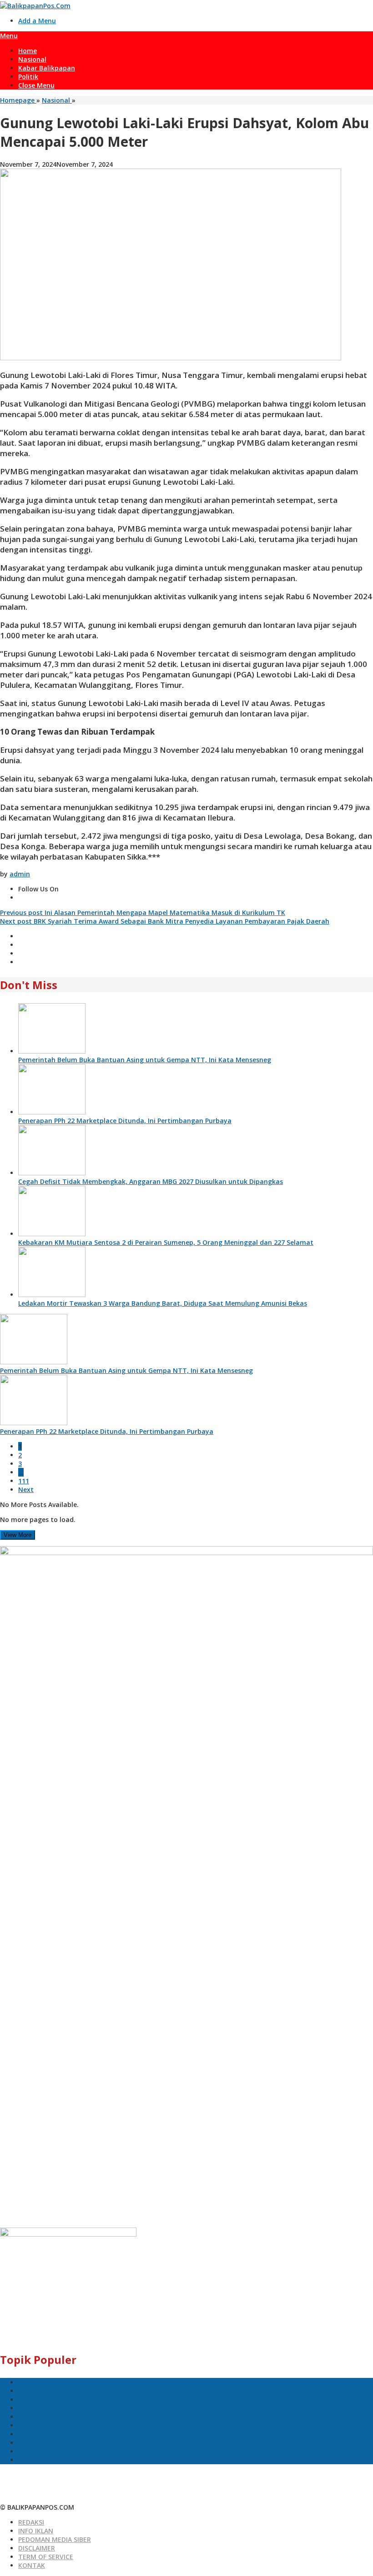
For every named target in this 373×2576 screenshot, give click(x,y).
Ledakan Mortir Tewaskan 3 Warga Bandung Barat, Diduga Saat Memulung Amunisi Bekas (163, 1303)
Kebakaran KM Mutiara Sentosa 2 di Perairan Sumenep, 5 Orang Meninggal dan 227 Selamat (166, 1242)
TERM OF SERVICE (46, 2557)
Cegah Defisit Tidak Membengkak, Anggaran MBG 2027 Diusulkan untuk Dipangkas (151, 1181)
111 (24, 1481)
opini (26, 2460)
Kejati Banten (40, 2434)
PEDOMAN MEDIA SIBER (55, 2539)
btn (24, 2408)
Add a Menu (37, 21)
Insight (29, 2443)
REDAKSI (31, 2522)
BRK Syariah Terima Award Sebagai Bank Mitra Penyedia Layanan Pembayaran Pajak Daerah (165, 921)
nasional (32, 2417)
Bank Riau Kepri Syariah (56, 2399)
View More (18, 1535)
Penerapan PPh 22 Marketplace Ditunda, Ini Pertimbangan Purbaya (125, 1121)
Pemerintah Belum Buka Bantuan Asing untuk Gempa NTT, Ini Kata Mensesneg (145, 1060)
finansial (32, 2425)
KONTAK (32, 2565)
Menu (9, 36)
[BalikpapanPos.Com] (35, 6)
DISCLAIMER (37, 2548)
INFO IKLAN (36, 2531)
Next (26, 1489)
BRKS (26, 2391)
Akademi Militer (43, 2451)
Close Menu (36, 85)
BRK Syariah (37, 2382)
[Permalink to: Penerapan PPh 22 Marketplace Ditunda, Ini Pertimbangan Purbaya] (52, 1112)
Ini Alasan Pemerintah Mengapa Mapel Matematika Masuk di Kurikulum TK (143, 913)
